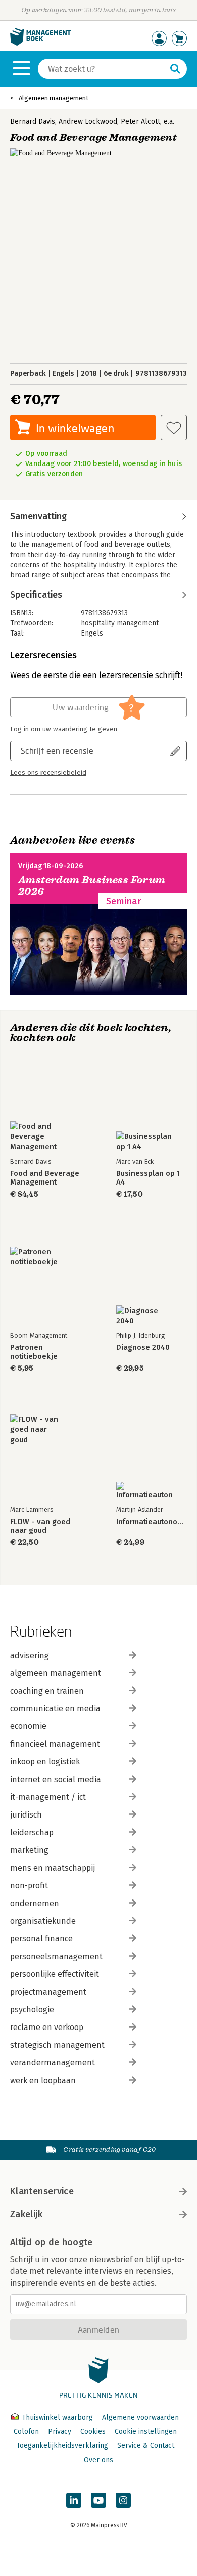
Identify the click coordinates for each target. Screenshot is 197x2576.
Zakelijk (26, 2214)
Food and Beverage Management (45, 1178)
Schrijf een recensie (57, 751)
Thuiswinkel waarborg (57, 2417)
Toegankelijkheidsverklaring (62, 2446)
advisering (30, 1655)
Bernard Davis (33, 122)
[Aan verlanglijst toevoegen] (174, 428)
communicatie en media (55, 1708)
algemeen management (56, 1673)
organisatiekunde (43, 1921)
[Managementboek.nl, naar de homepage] (40, 43)
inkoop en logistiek (45, 1762)
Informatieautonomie (152, 1522)
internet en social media (56, 1779)
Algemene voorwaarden (140, 2417)
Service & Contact (146, 2446)
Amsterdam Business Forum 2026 (92, 886)
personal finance (41, 1939)
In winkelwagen (75, 428)
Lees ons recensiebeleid (48, 773)
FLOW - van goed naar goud (40, 1526)
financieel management (55, 1744)
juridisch (26, 1815)
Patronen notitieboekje (34, 1352)
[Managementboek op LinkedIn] (74, 2500)
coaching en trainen (47, 1691)
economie (28, 1726)
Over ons (98, 2460)
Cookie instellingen (146, 2432)
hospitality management (120, 623)
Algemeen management (54, 98)
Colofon (26, 2432)
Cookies (93, 2432)
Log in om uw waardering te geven (64, 729)
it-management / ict (48, 1797)
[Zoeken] (175, 69)
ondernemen (35, 1903)
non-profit (29, 1886)
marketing (29, 1850)
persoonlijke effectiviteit (55, 1974)
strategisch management (57, 2045)
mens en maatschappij (53, 1868)
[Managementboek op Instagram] (123, 2500)
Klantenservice (42, 2191)
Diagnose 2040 (143, 1348)
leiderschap (32, 1832)
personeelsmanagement (56, 1956)
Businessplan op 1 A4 (148, 1178)
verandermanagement (53, 2063)
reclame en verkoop (47, 2027)
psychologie (32, 2010)
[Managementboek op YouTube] (98, 2500)
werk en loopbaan (43, 2080)
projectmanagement (48, 1992)
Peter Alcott (140, 122)
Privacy (60, 2432)
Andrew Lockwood (88, 122)
